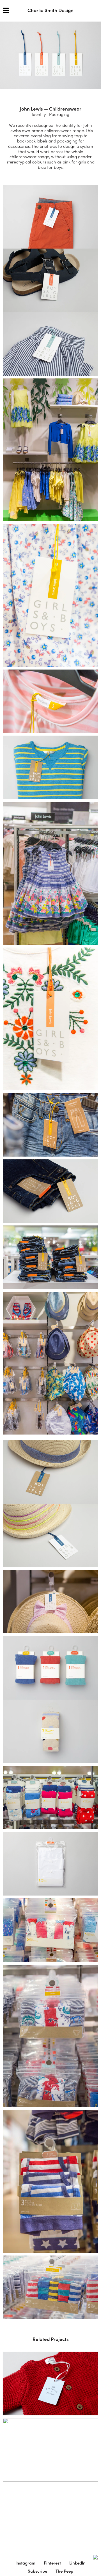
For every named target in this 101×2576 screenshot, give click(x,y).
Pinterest (52, 2563)
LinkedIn (77, 2563)
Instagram (25, 2563)
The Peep (64, 2571)
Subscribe (37, 2571)
